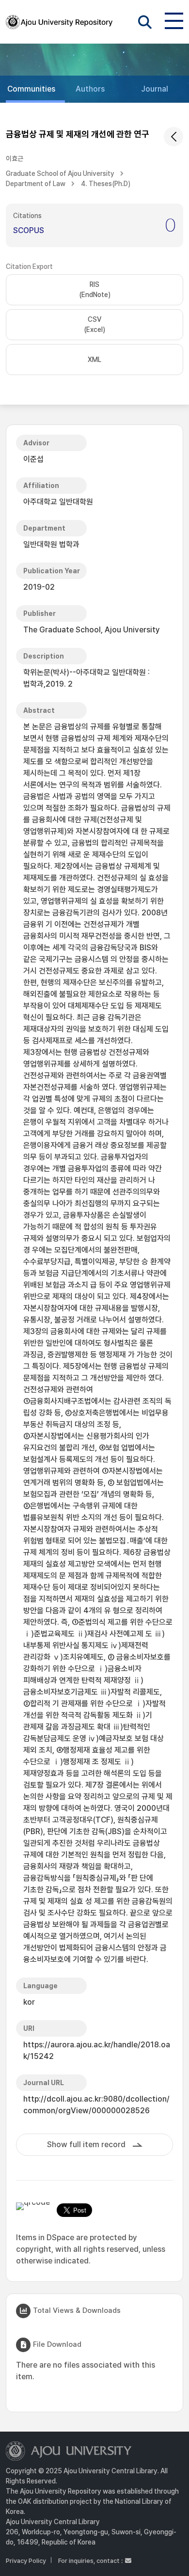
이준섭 (33, 459)
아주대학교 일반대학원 (58, 502)
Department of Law (36, 184)
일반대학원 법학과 (51, 544)
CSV (94, 324)
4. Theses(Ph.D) (106, 184)
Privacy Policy (26, 2561)
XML (94, 360)
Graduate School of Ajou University (60, 173)
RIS (95, 290)
